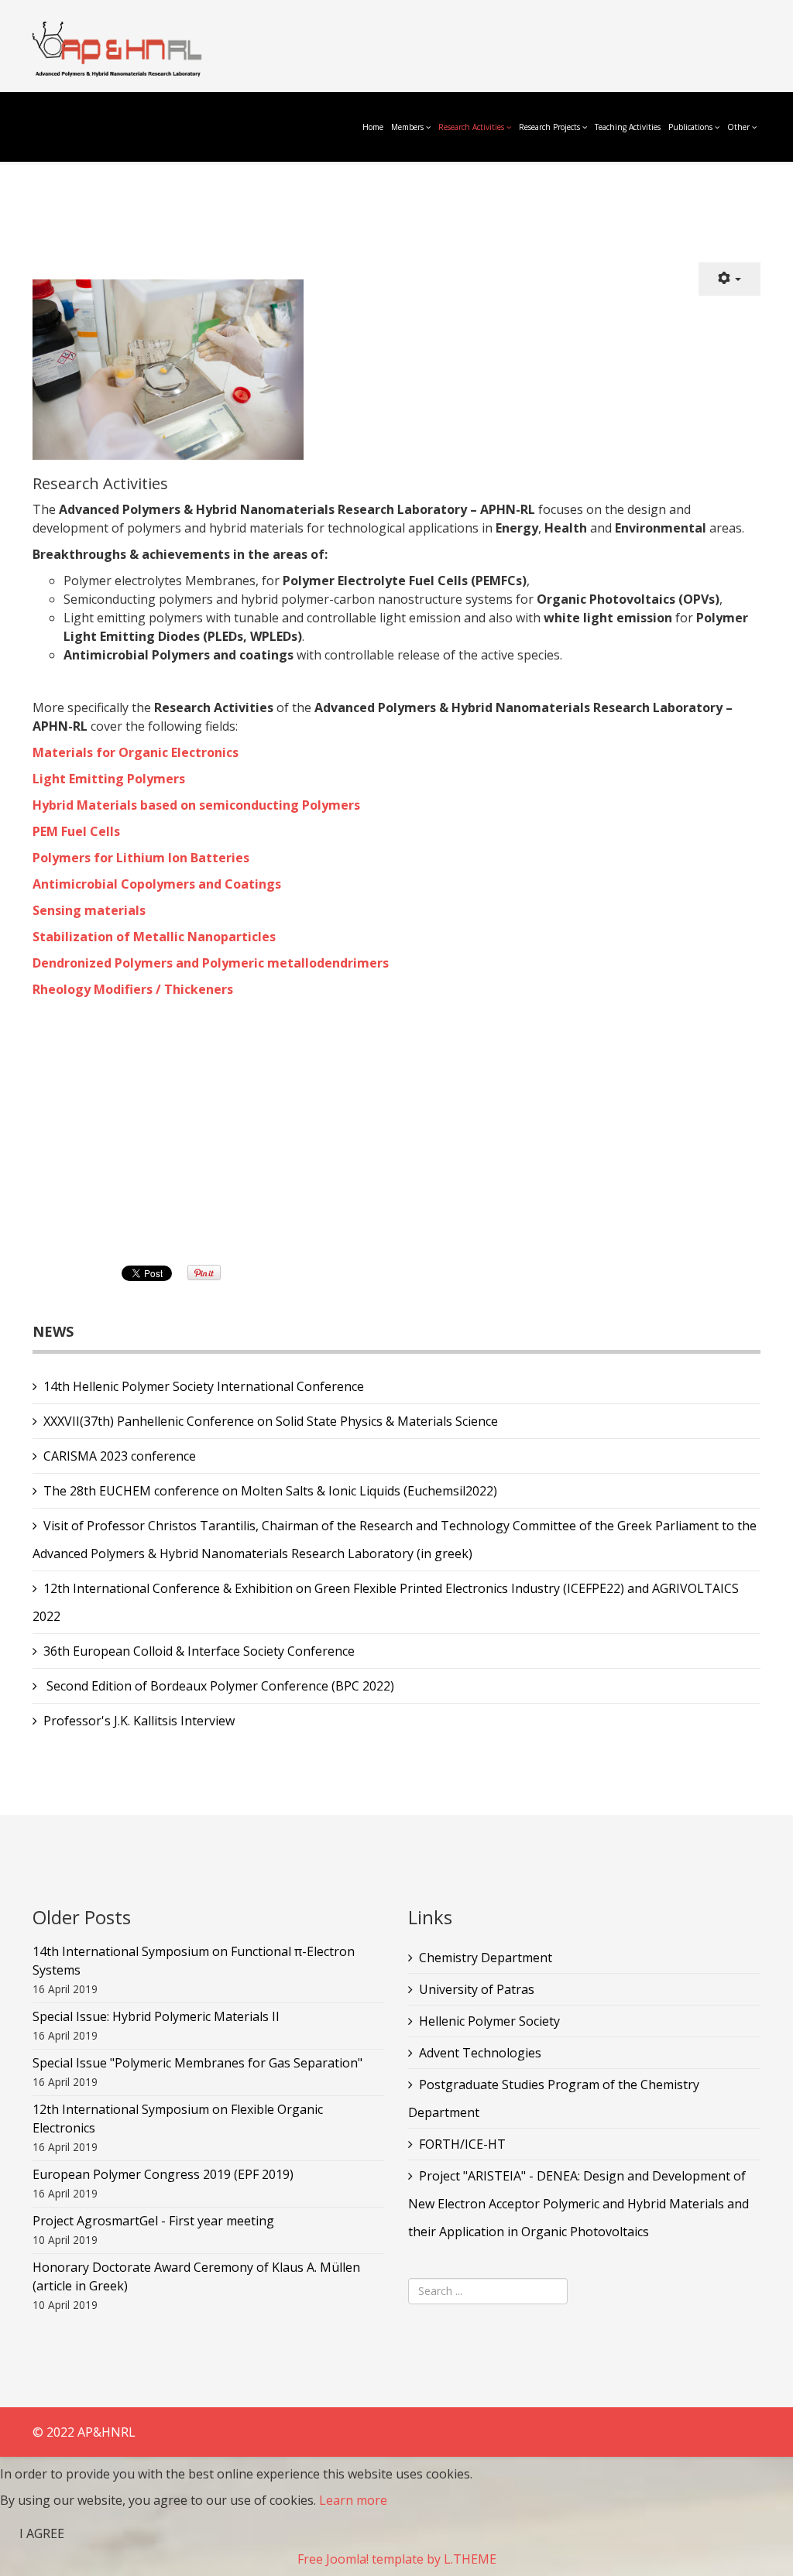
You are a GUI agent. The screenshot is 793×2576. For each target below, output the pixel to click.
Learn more (353, 2500)
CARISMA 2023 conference (120, 1456)
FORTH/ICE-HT (462, 2144)
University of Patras (477, 1989)
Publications (692, 127)
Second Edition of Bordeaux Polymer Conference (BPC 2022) (219, 1686)
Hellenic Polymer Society (489, 2021)
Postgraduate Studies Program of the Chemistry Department (554, 2098)
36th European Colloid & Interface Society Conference (199, 1651)
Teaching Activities (628, 127)
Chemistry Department (486, 1958)
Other (738, 127)
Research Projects (549, 127)
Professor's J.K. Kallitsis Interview (139, 1721)
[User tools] (729, 279)
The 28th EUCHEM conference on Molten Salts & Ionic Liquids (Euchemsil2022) (270, 1491)
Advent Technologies (480, 2053)
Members (407, 127)
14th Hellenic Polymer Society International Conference (204, 1386)
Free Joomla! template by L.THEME (397, 2559)
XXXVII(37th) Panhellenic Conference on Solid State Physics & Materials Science (271, 1421)
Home (373, 127)
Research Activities (471, 127)
